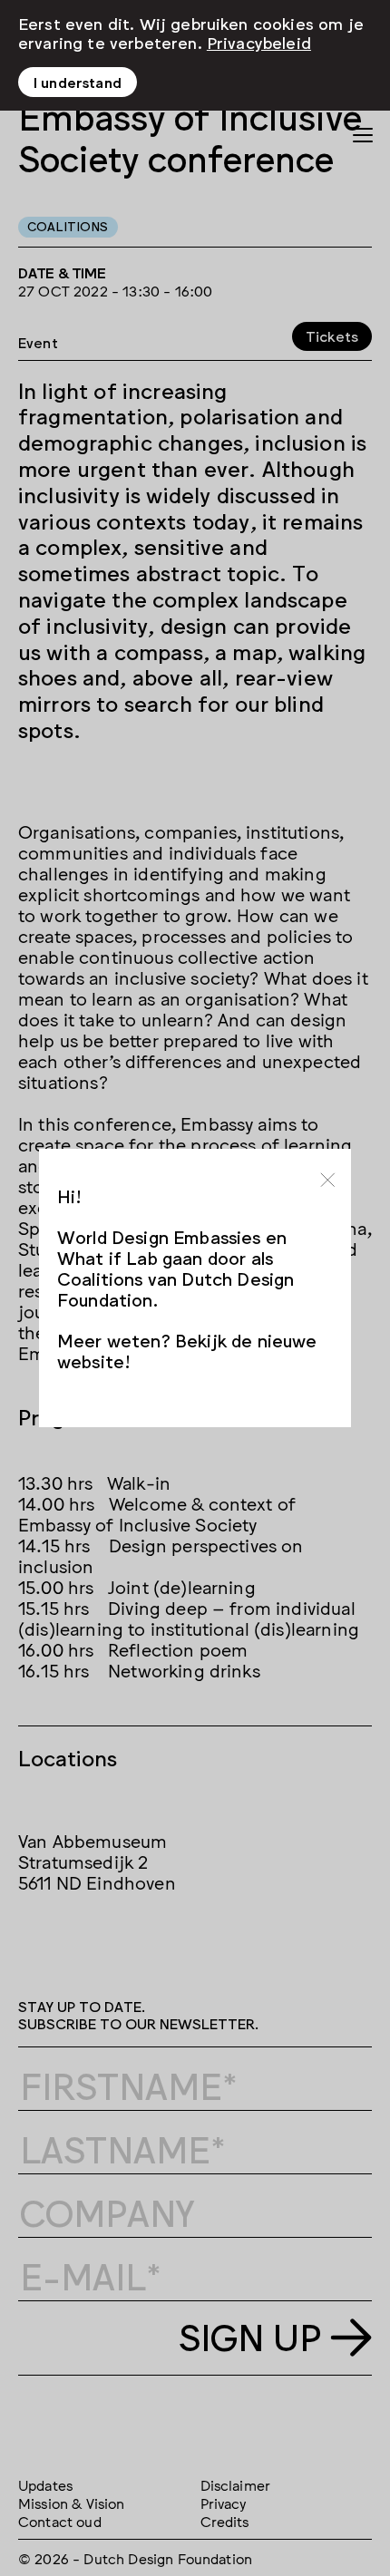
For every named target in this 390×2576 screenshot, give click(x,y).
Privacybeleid (259, 42)
